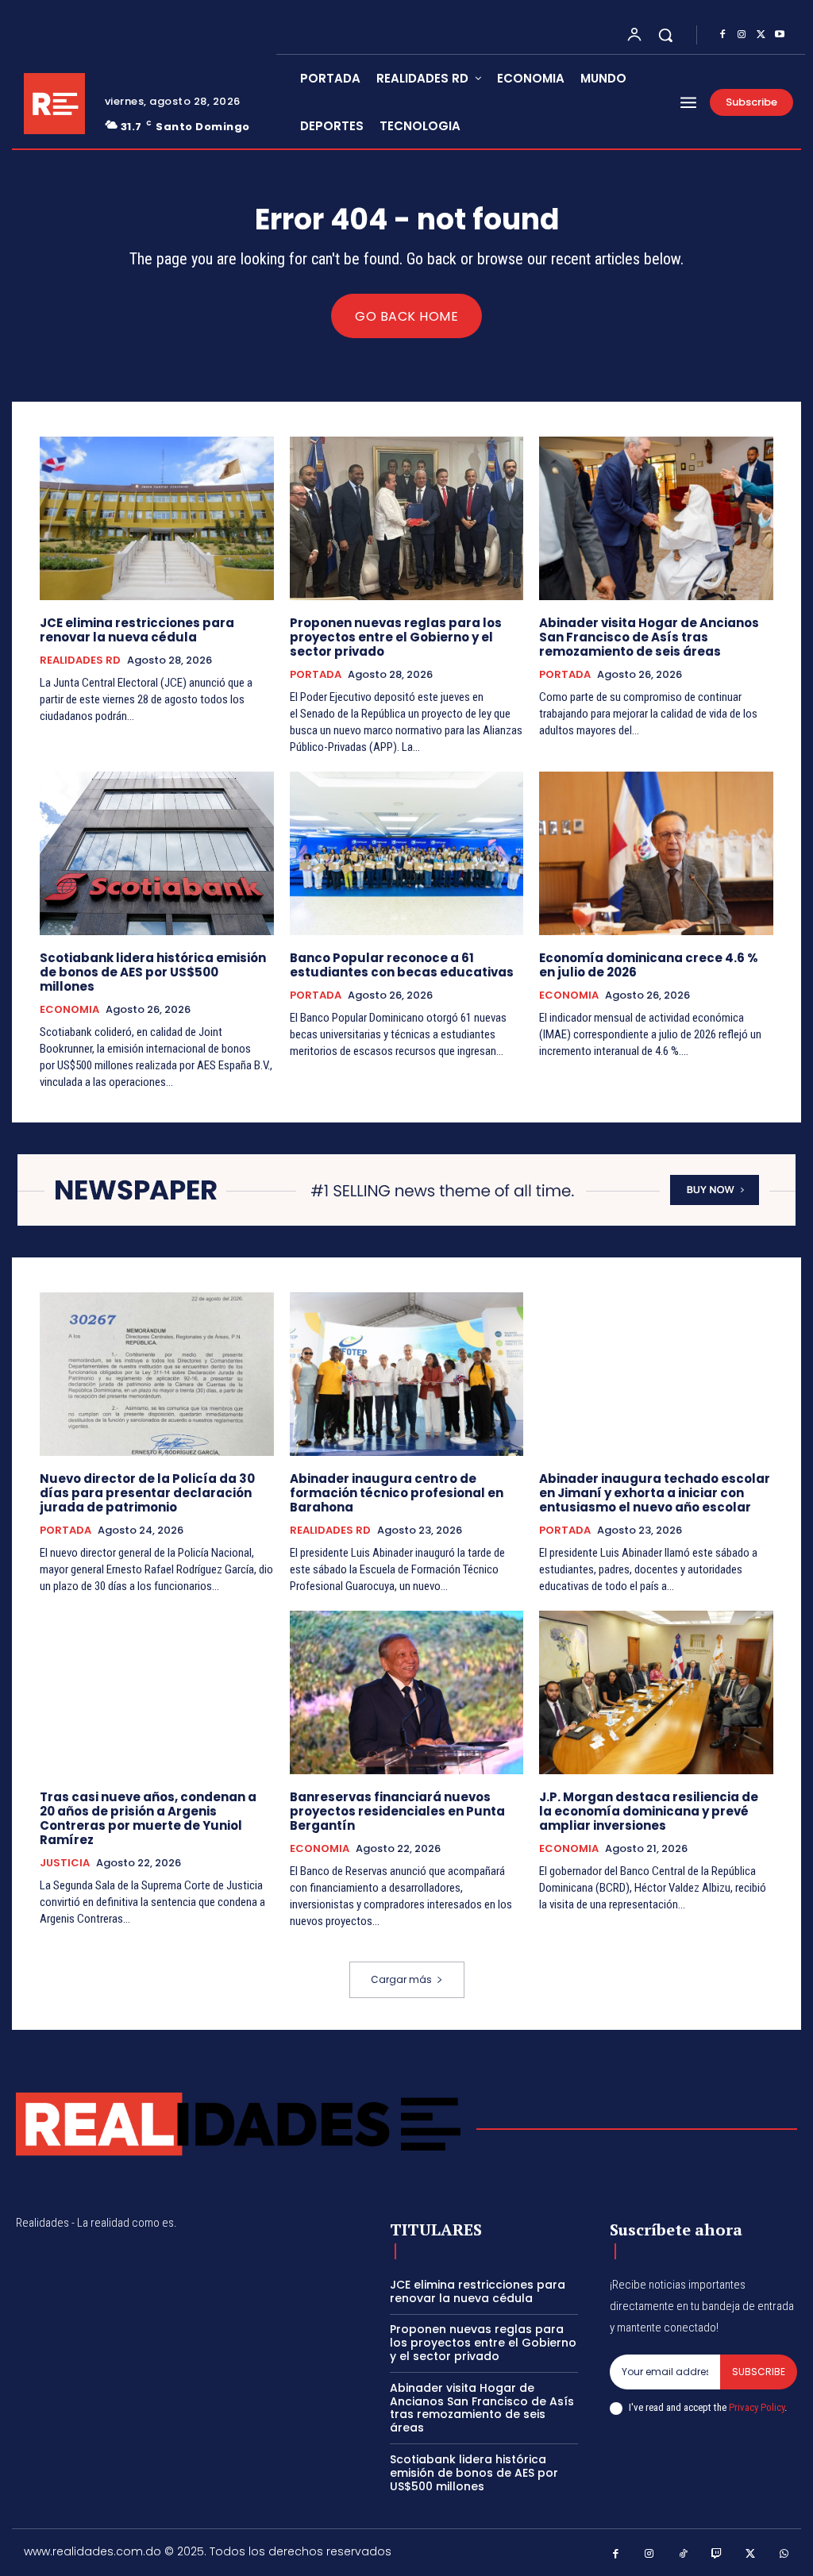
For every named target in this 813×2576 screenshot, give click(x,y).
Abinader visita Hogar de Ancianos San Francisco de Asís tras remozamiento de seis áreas (649, 637)
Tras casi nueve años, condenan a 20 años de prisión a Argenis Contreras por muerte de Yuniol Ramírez (148, 1818)
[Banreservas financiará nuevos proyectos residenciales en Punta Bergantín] (407, 1692)
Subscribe (759, 2372)
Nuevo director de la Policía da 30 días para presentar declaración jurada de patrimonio (147, 1493)
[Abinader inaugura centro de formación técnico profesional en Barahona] (407, 1374)
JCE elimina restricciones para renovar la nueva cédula (137, 630)
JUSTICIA (65, 1863)
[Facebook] (722, 35)
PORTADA (316, 675)
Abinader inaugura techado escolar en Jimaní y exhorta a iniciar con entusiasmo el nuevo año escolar (655, 1493)
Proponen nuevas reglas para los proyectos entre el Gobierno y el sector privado (396, 637)
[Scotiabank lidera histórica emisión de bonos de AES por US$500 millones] (157, 853)
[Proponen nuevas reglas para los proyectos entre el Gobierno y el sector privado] (407, 518)
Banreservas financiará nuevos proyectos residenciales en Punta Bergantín (397, 1811)
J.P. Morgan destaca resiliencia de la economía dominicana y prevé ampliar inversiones (649, 1811)
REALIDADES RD (80, 660)
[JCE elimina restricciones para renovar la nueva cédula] (157, 518)
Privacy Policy (757, 2407)
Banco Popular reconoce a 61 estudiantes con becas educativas (402, 965)
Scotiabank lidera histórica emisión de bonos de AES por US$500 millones (153, 972)
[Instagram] (742, 35)
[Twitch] (717, 2554)
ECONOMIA (69, 1010)
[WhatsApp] (785, 2554)
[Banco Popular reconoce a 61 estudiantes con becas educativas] (407, 853)
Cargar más (401, 1979)
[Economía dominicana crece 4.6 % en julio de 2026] (656, 853)
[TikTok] (683, 2554)
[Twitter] (761, 35)
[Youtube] (780, 35)
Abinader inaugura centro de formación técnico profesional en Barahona (397, 1493)
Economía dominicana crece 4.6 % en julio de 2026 (649, 965)
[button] (665, 35)
